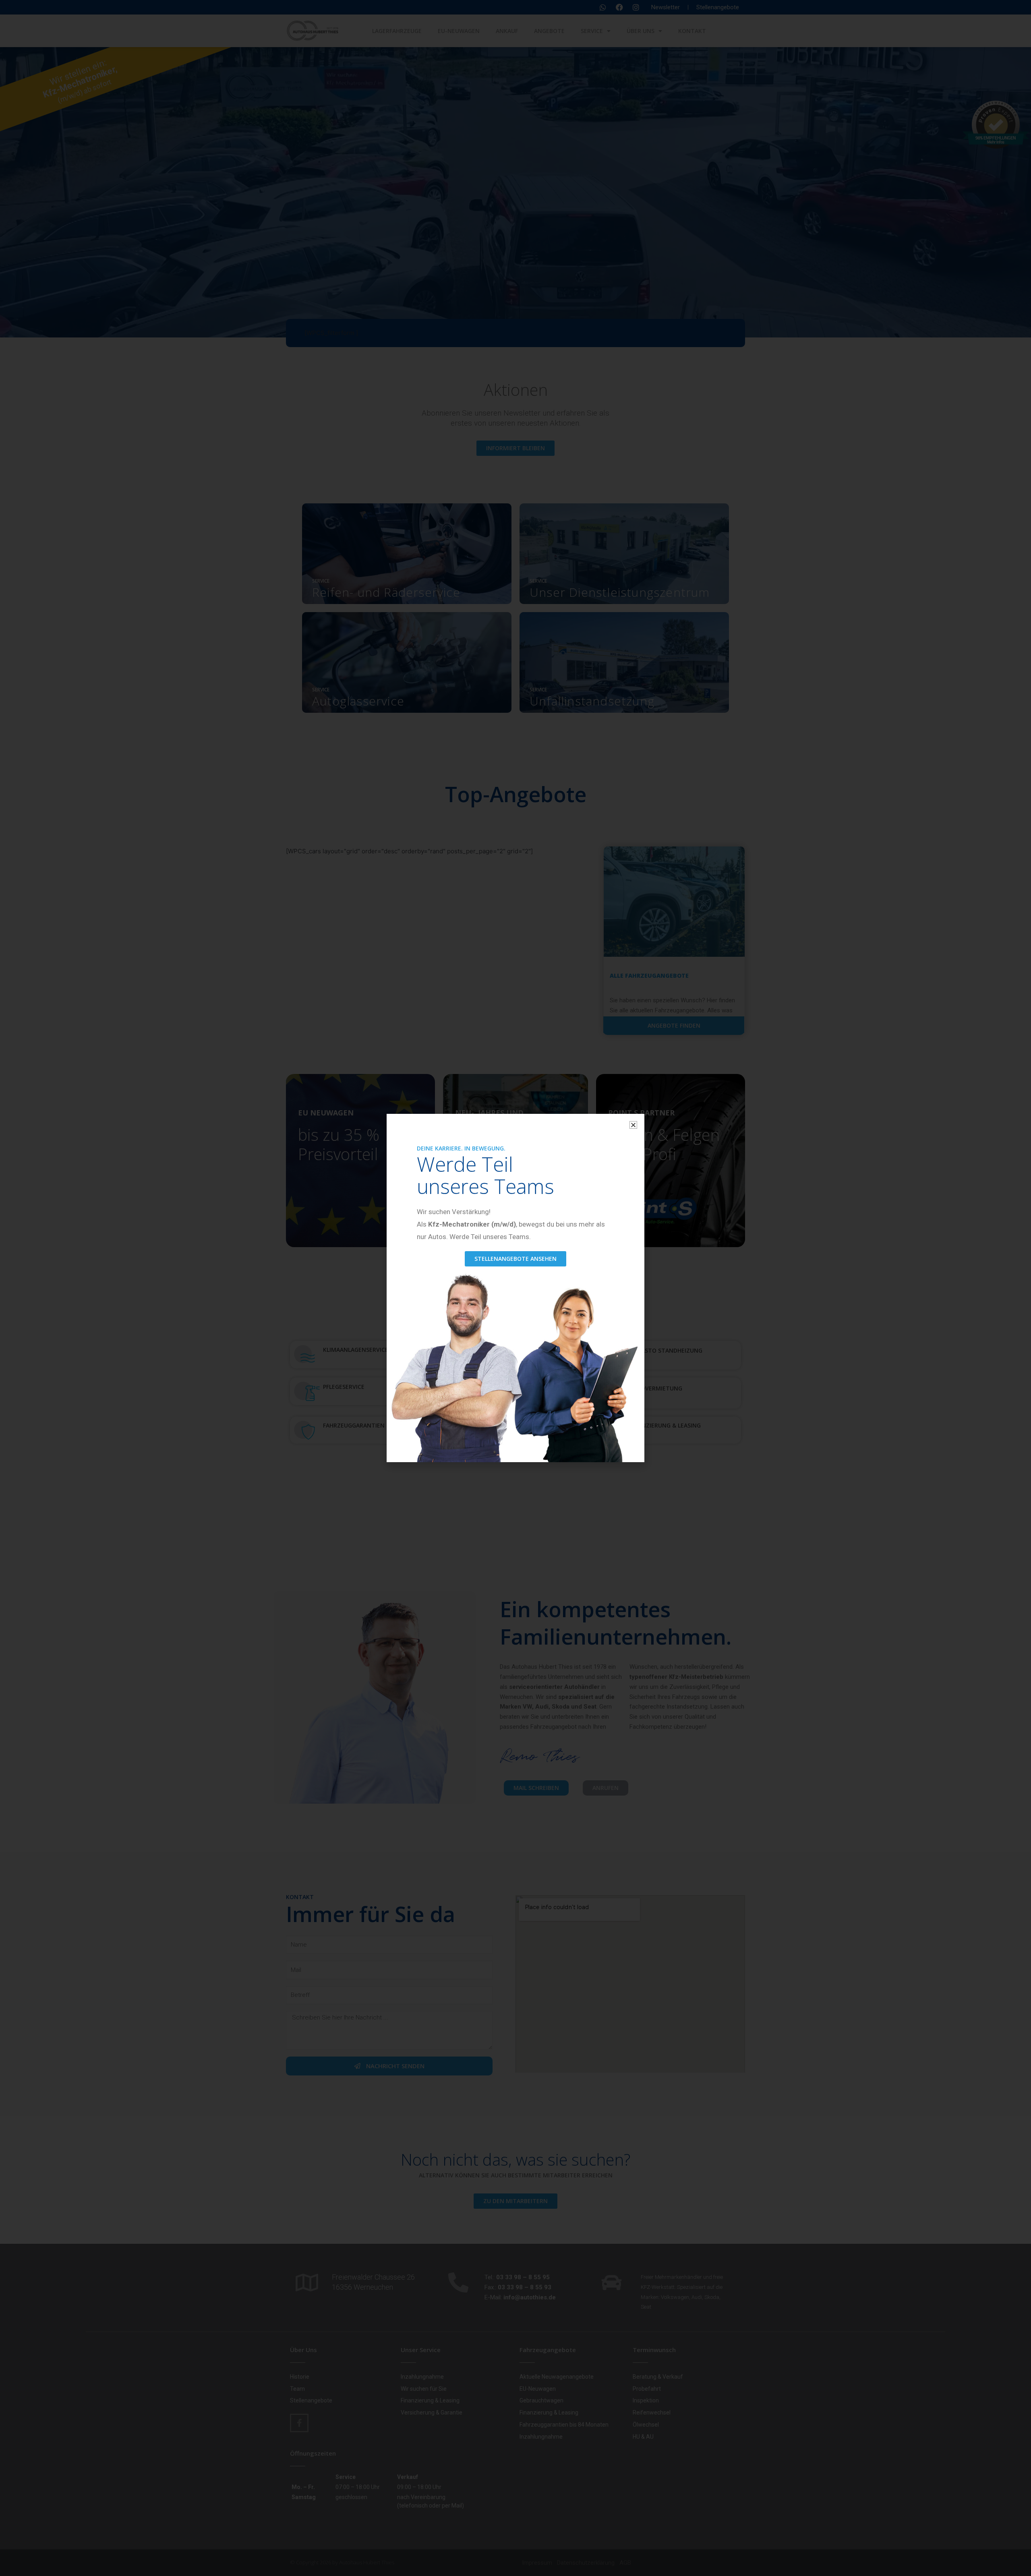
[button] (633, 1125)
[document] (515, 1288)
